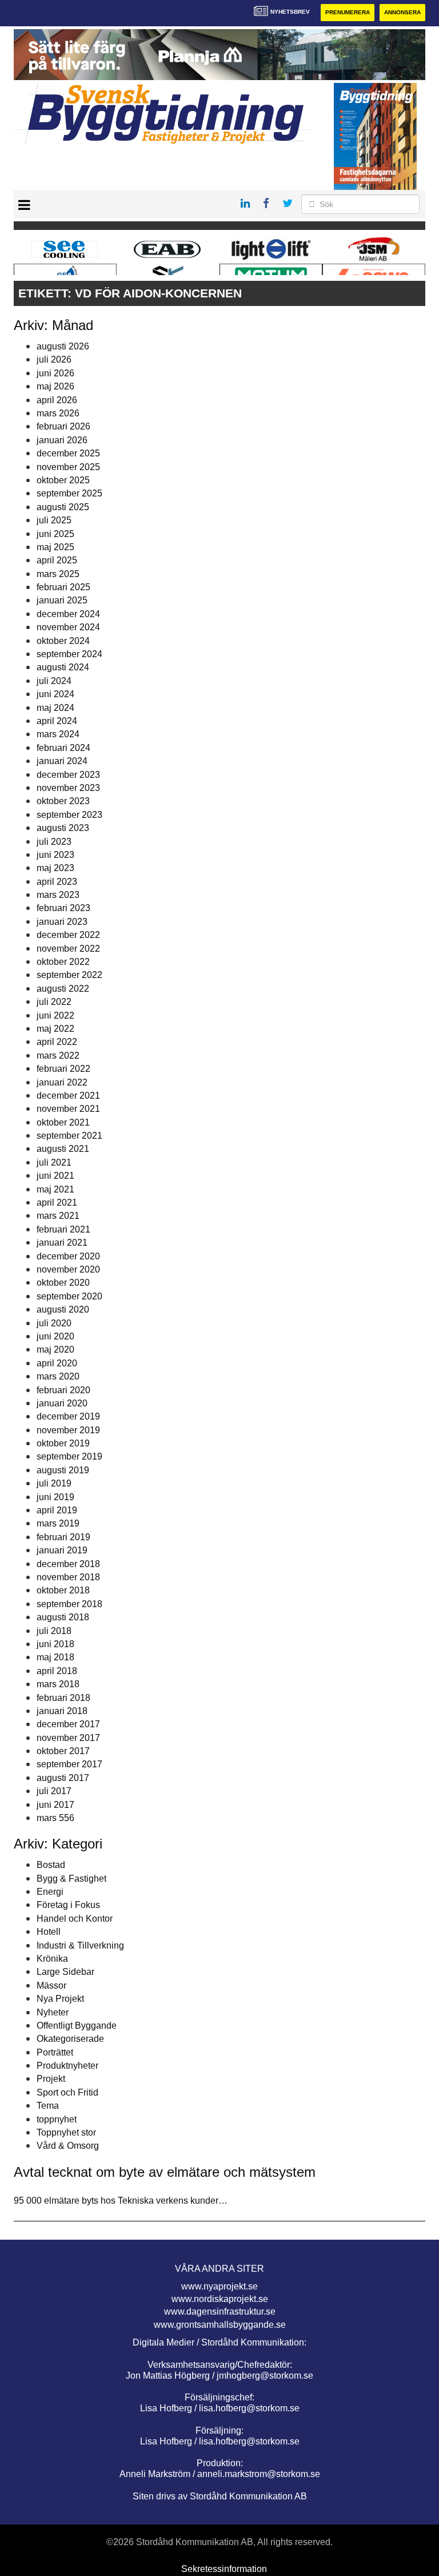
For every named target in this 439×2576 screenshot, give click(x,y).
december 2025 (68, 453)
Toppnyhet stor (66, 2132)
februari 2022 (63, 1069)
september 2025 (69, 493)
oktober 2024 (63, 641)
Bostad (51, 1865)
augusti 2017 (63, 1778)
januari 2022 (62, 1082)
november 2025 (68, 467)
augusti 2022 (63, 989)
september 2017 (69, 1764)
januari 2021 (62, 1243)
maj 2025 (55, 547)
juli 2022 (54, 1002)
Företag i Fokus (68, 1905)
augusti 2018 (63, 1617)
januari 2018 (62, 1711)
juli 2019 (54, 1483)
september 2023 (69, 815)
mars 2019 (58, 1523)
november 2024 (68, 627)
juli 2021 (54, 1162)
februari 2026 (63, 426)
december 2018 (68, 1564)
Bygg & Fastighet (71, 1879)
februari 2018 (63, 1698)
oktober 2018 (63, 1590)
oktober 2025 (63, 480)
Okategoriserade (70, 2039)
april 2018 (57, 1671)
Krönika (52, 1959)
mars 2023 (58, 895)
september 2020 (69, 1296)
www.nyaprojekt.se (219, 2286)
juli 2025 (54, 520)
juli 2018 (54, 1631)
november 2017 (68, 1738)
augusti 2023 (63, 828)
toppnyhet (57, 2119)
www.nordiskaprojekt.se (220, 2299)
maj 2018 (55, 1657)
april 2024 (57, 721)
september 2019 (69, 1456)
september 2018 (69, 1604)
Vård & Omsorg (68, 2146)
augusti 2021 (63, 1149)
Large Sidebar (65, 1972)
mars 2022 (58, 1056)
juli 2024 (54, 681)
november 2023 (68, 788)
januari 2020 (62, 1403)
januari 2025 (62, 600)
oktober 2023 (63, 801)
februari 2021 (63, 1229)
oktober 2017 (63, 1751)
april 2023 (57, 882)
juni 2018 (55, 1644)
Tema (48, 2106)
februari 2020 (63, 1390)
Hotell (49, 1932)
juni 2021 (55, 1176)
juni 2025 (55, 534)
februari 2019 (63, 1537)
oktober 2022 (63, 962)
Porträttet (55, 2052)
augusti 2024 (63, 667)
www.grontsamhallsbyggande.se (220, 2325)
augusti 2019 (63, 1470)
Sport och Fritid (67, 2092)
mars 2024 (58, 734)
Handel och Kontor (75, 1919)
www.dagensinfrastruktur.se (220, 2311)
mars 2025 (58, 574)
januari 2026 (62, 440)
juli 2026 (54, 359)
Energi (50, 1892)
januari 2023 (62, 922)
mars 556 (55, 1818)
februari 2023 (63, 908)
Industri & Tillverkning (80, 1945)
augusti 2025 (63, 507)
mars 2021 (58, 1216)
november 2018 (68, 1577)
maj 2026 (55, 386)
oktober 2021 (63, 1122)
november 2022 (68, 949)
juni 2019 (55, 1497)
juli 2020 (54, 1323)
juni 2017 (55, 1805)
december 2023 (68, 775)
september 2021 (69, 1136)
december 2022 (68, 935)
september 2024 (69, 654)
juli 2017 (54, 1791)
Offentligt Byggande (77, 2026)
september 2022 (69, 975)
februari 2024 (63, 748)
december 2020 (68, 1256)
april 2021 (57, 1202)
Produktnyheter (67, 2066)
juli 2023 (54, 842)
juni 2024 (55, 694)
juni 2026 (55, 373)
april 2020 (57, 1363)
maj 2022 (55, 1029)
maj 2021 (55, 1189)
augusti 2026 (63, 346)
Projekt (51, 2079)
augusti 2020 (63, 1309)
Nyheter (53, 2012)
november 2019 (68, 1430)
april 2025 (57, 560)
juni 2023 (55, 855)
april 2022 (57, 1042)
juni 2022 (55, 1015)
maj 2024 (55, 708)
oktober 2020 (63, 1283)
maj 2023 (55, 868)
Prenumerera (348, 12)
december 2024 (68, 614)
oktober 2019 (63, 1443)
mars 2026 (58, 413)
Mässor (51, 1985)
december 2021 (68, 1096)
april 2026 (57, 400)
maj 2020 (55, 1349)
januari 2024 (62, 761)
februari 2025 (63, 587)
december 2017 (68, 1724)
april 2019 (57, 1510)
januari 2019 (62, 1550)
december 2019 (68, 1416)
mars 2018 (58, 1684)
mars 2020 (58, 1376)
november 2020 (68, 1269)
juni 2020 (55, 1336)
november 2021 (68, 1109)
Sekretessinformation (224, 2569)
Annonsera (402, 12)
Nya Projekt (60, 1999)
